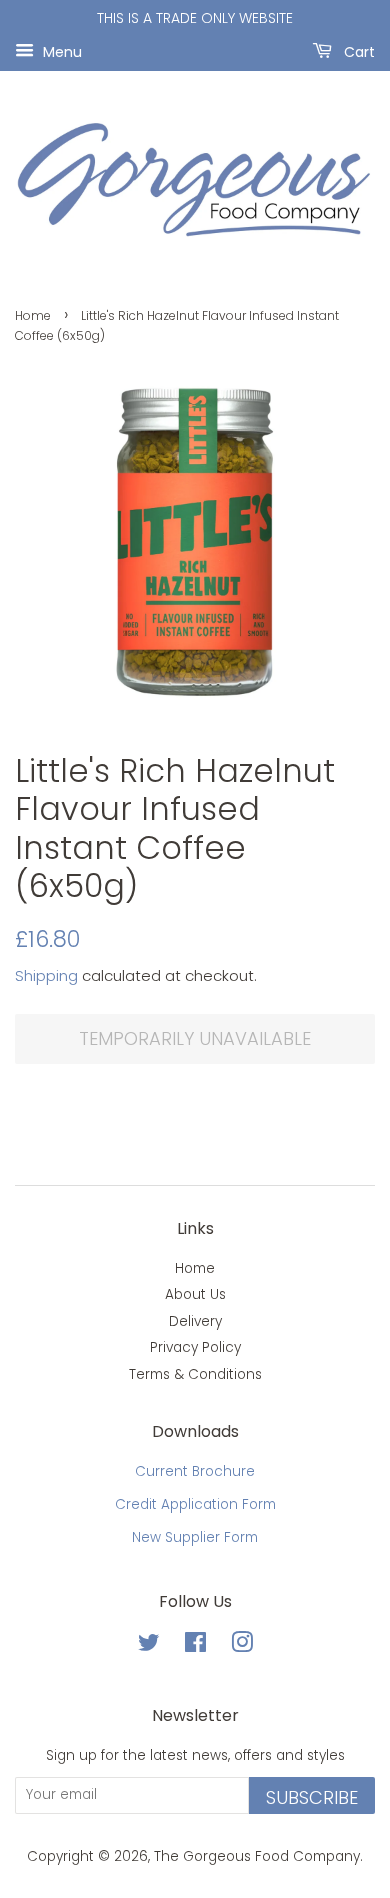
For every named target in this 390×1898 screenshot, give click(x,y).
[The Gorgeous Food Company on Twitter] (149, 1646)
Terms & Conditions (195, 1374)
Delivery (195, 1321)
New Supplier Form (195, 1537)
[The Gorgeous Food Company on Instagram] (242, 1646)
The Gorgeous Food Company (257, 1856)
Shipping (46, 975)
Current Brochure (195, 1471)
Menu (60, 51)
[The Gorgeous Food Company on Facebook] (195, 1646)
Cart (357, 51)
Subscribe (312, 1797)
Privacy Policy (195, 1347)
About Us (195, 1294)
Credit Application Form (195, 1504)
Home (33, 315)
